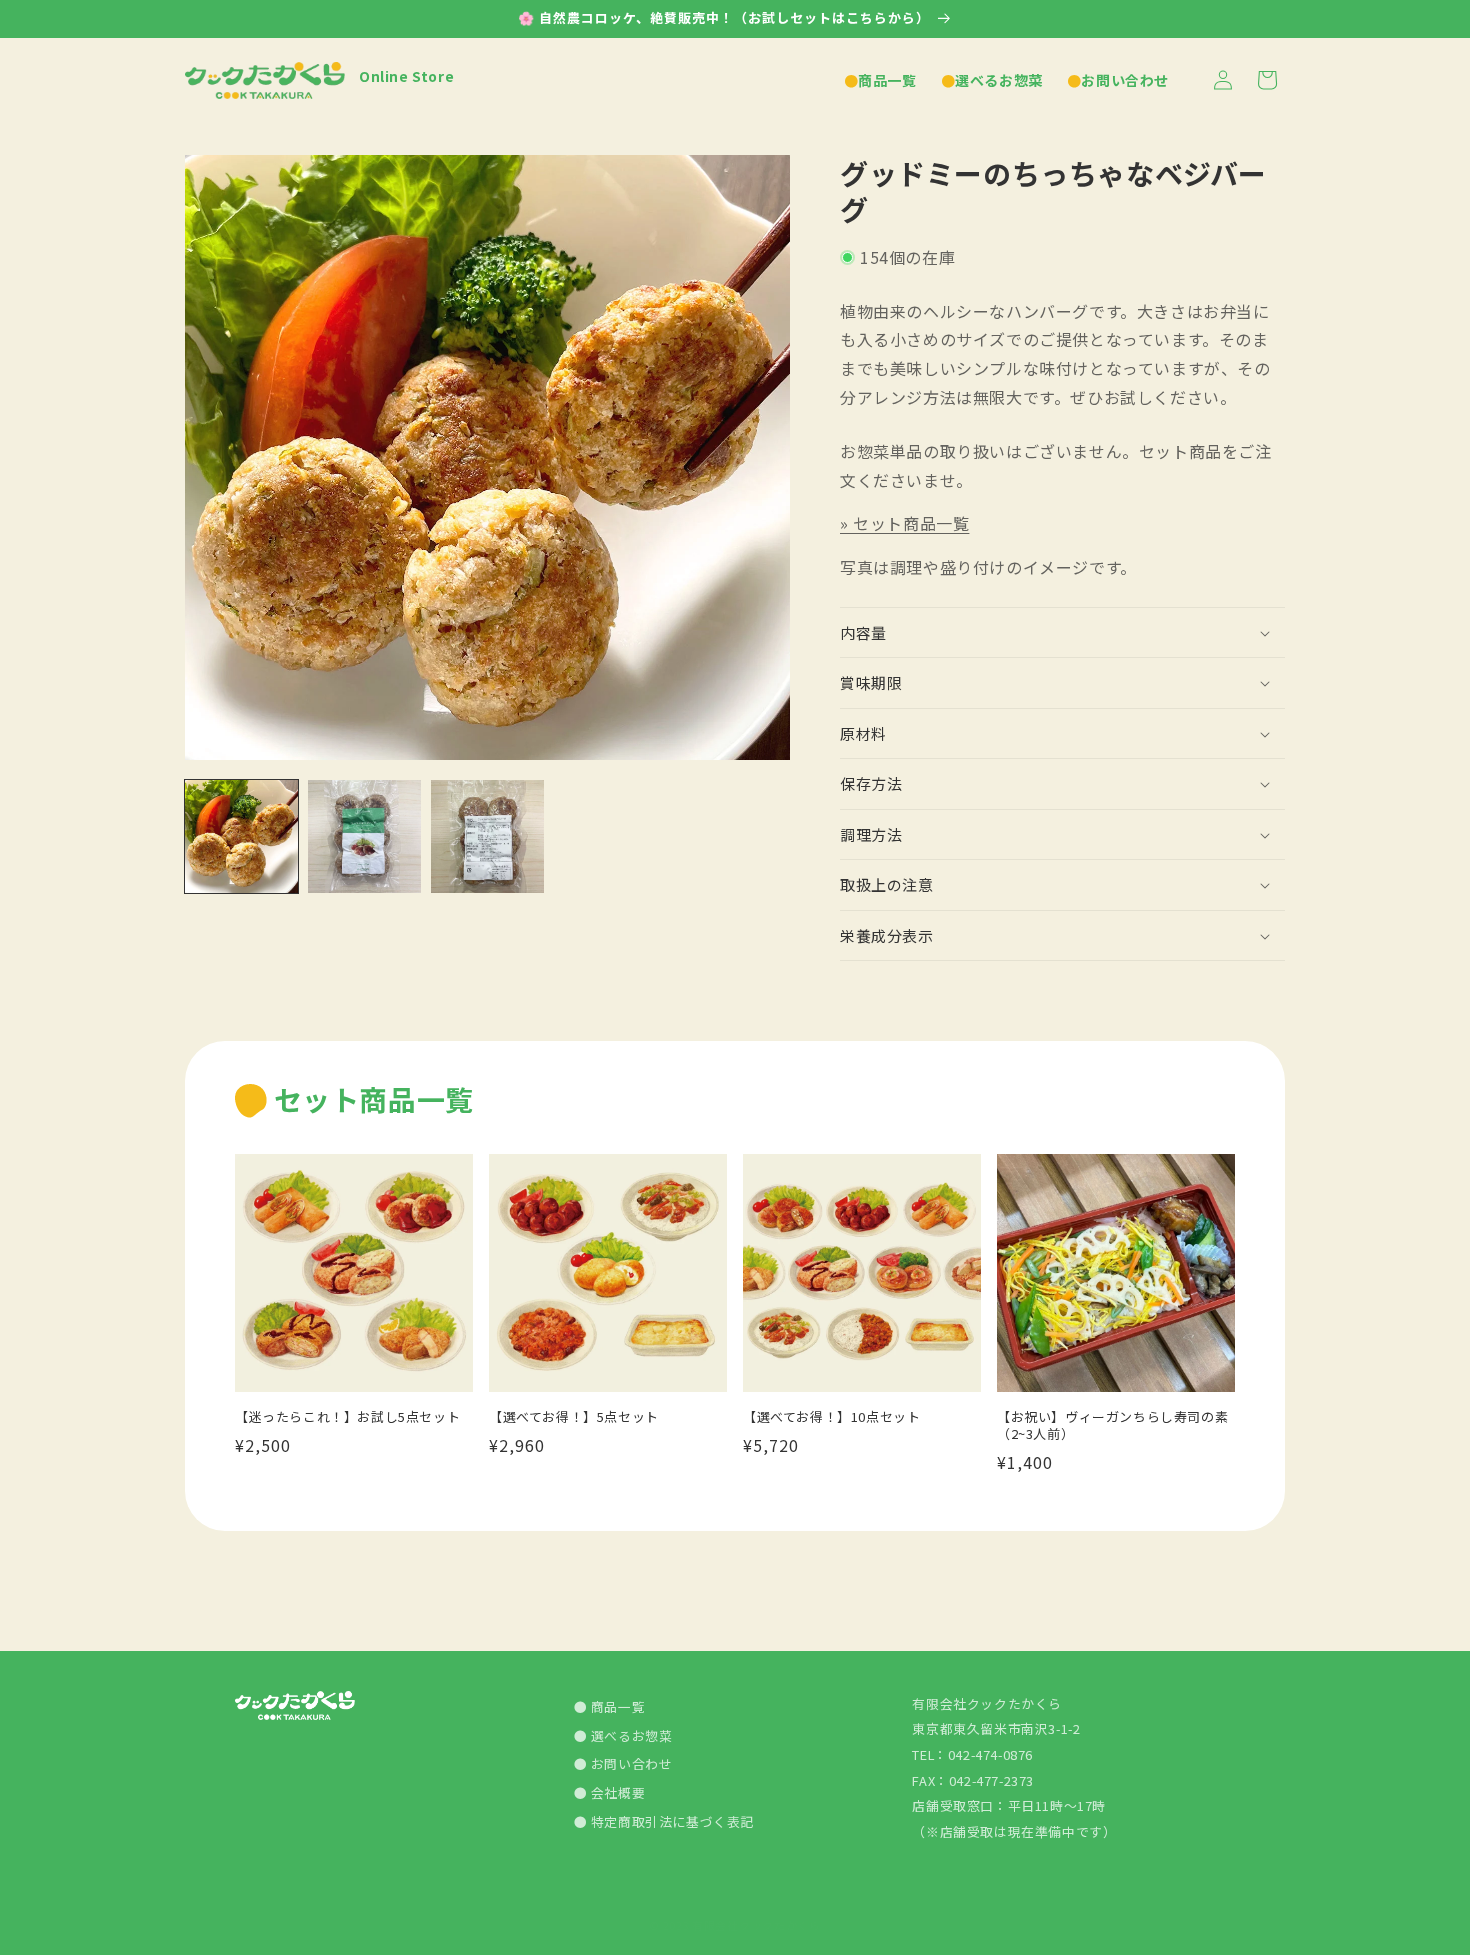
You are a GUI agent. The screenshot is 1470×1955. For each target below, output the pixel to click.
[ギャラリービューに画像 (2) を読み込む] (364, 836)
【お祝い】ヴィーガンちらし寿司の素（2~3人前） (1112, 1426)
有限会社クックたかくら (756, 1925)
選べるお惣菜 (629, 1735)
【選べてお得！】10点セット (831, 1417)
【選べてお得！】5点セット (574, 1417)
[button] (1062, 633)
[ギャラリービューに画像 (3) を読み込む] (487, 836)
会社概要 (616, 1792)
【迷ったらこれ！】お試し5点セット (347, 1417)
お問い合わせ (629, 1764)
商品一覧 (616, 1706)
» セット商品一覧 (904, 523)
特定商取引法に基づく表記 (670, 1821)
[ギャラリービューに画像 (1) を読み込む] (241, 836)
